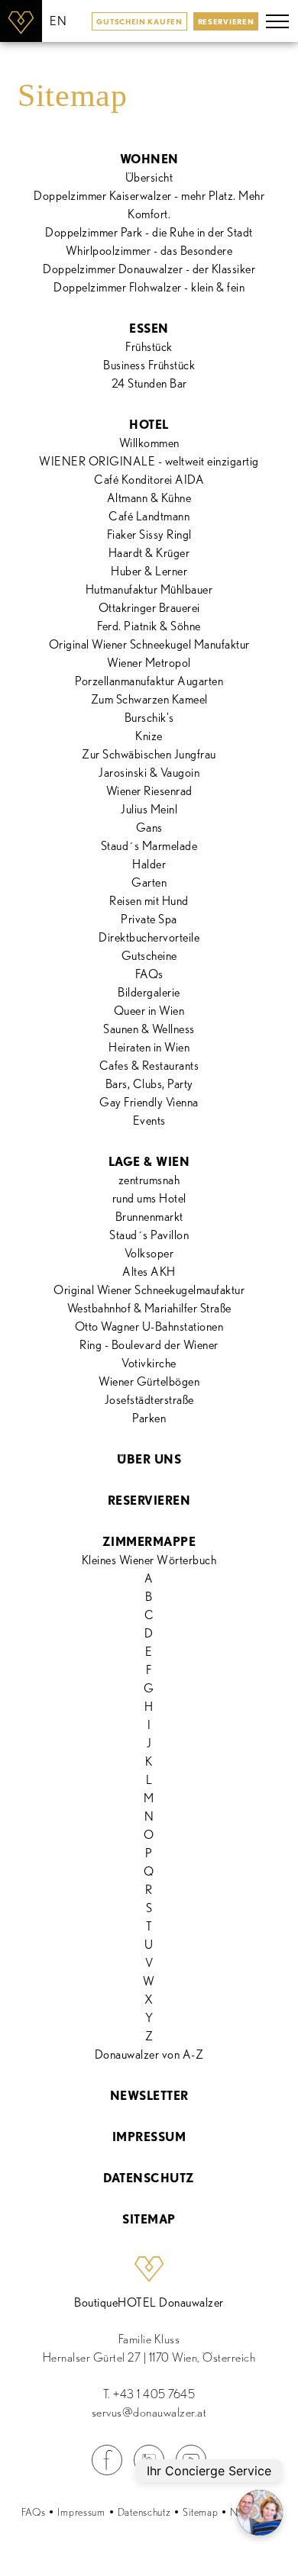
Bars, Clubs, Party (149, 1084)
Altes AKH (149, 1272)
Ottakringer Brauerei (149, 608)
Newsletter (149, 2096)
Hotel (149, 425)
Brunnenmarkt (149, 1217)
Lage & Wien (149, 1162)
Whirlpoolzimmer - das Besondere (149, 251)
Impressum (149, 2137)
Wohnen (149, 159)
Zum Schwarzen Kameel (149, 699)
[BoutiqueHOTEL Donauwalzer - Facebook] (107, 2471)
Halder (149, 864)
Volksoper (149, 1253)
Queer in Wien (149, 1011)
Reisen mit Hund (149, 901)
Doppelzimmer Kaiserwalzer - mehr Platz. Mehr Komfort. (149, 205)
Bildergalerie (149, 992)
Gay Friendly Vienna (149, 1102)
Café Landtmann (149, 516)
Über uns (149, 1459)
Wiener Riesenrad (149, 791)
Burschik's (149, 718)
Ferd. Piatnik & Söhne (149, 626)
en (58, 21)
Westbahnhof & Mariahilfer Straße (149, 1308)
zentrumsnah (149, 1180)
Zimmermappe (149, 1542)
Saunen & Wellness (149, 1029)
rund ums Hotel (149, 1198)
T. (149, 2394)
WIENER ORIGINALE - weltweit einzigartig (149, 461)
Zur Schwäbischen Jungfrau (149, 754)
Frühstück (149, 347)
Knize (149, 736)
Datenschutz (149, 2178)
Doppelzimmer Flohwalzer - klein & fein (149, 287)
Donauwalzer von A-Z (149, 2054)
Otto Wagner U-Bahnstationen (149, 1327)
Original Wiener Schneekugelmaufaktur (149, 1290)
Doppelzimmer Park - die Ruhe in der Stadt (149, 232)
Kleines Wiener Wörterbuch (149, 1560)
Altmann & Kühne (149, 498)
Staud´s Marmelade (149, 846)
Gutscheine (149, 956)
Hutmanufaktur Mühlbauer (149, 589)
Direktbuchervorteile (149, 937)
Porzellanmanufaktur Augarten (149, 681)
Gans (149, 828)
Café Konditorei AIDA (149, 480)
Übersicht (149, 177)
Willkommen (149, 443)
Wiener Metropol (149, 663)
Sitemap (149, 2219)
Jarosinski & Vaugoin (149, 773)
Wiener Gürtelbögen (149, 1381)
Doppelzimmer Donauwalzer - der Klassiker (149, 269)
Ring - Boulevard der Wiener (149, 1345)
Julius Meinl (149, 809)
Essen (149, 328)
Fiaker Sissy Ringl (149, 535)
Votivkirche (149, 1363)
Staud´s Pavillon (149, 1235)
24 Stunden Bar (149, 383)
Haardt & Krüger (149, 553)
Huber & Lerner (149, 571)
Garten (149, 882)
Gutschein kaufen (139, 21)
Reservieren (226, 21)
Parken (149, 1418)
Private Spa (149, 919)
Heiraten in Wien (149, 1047)
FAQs (149, 974)
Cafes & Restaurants (149, 1066)
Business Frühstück (149, 365)
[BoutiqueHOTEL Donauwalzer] (21, 21)
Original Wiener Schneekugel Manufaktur (149, 644)
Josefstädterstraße (149, 1400)
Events (149, 1121)
